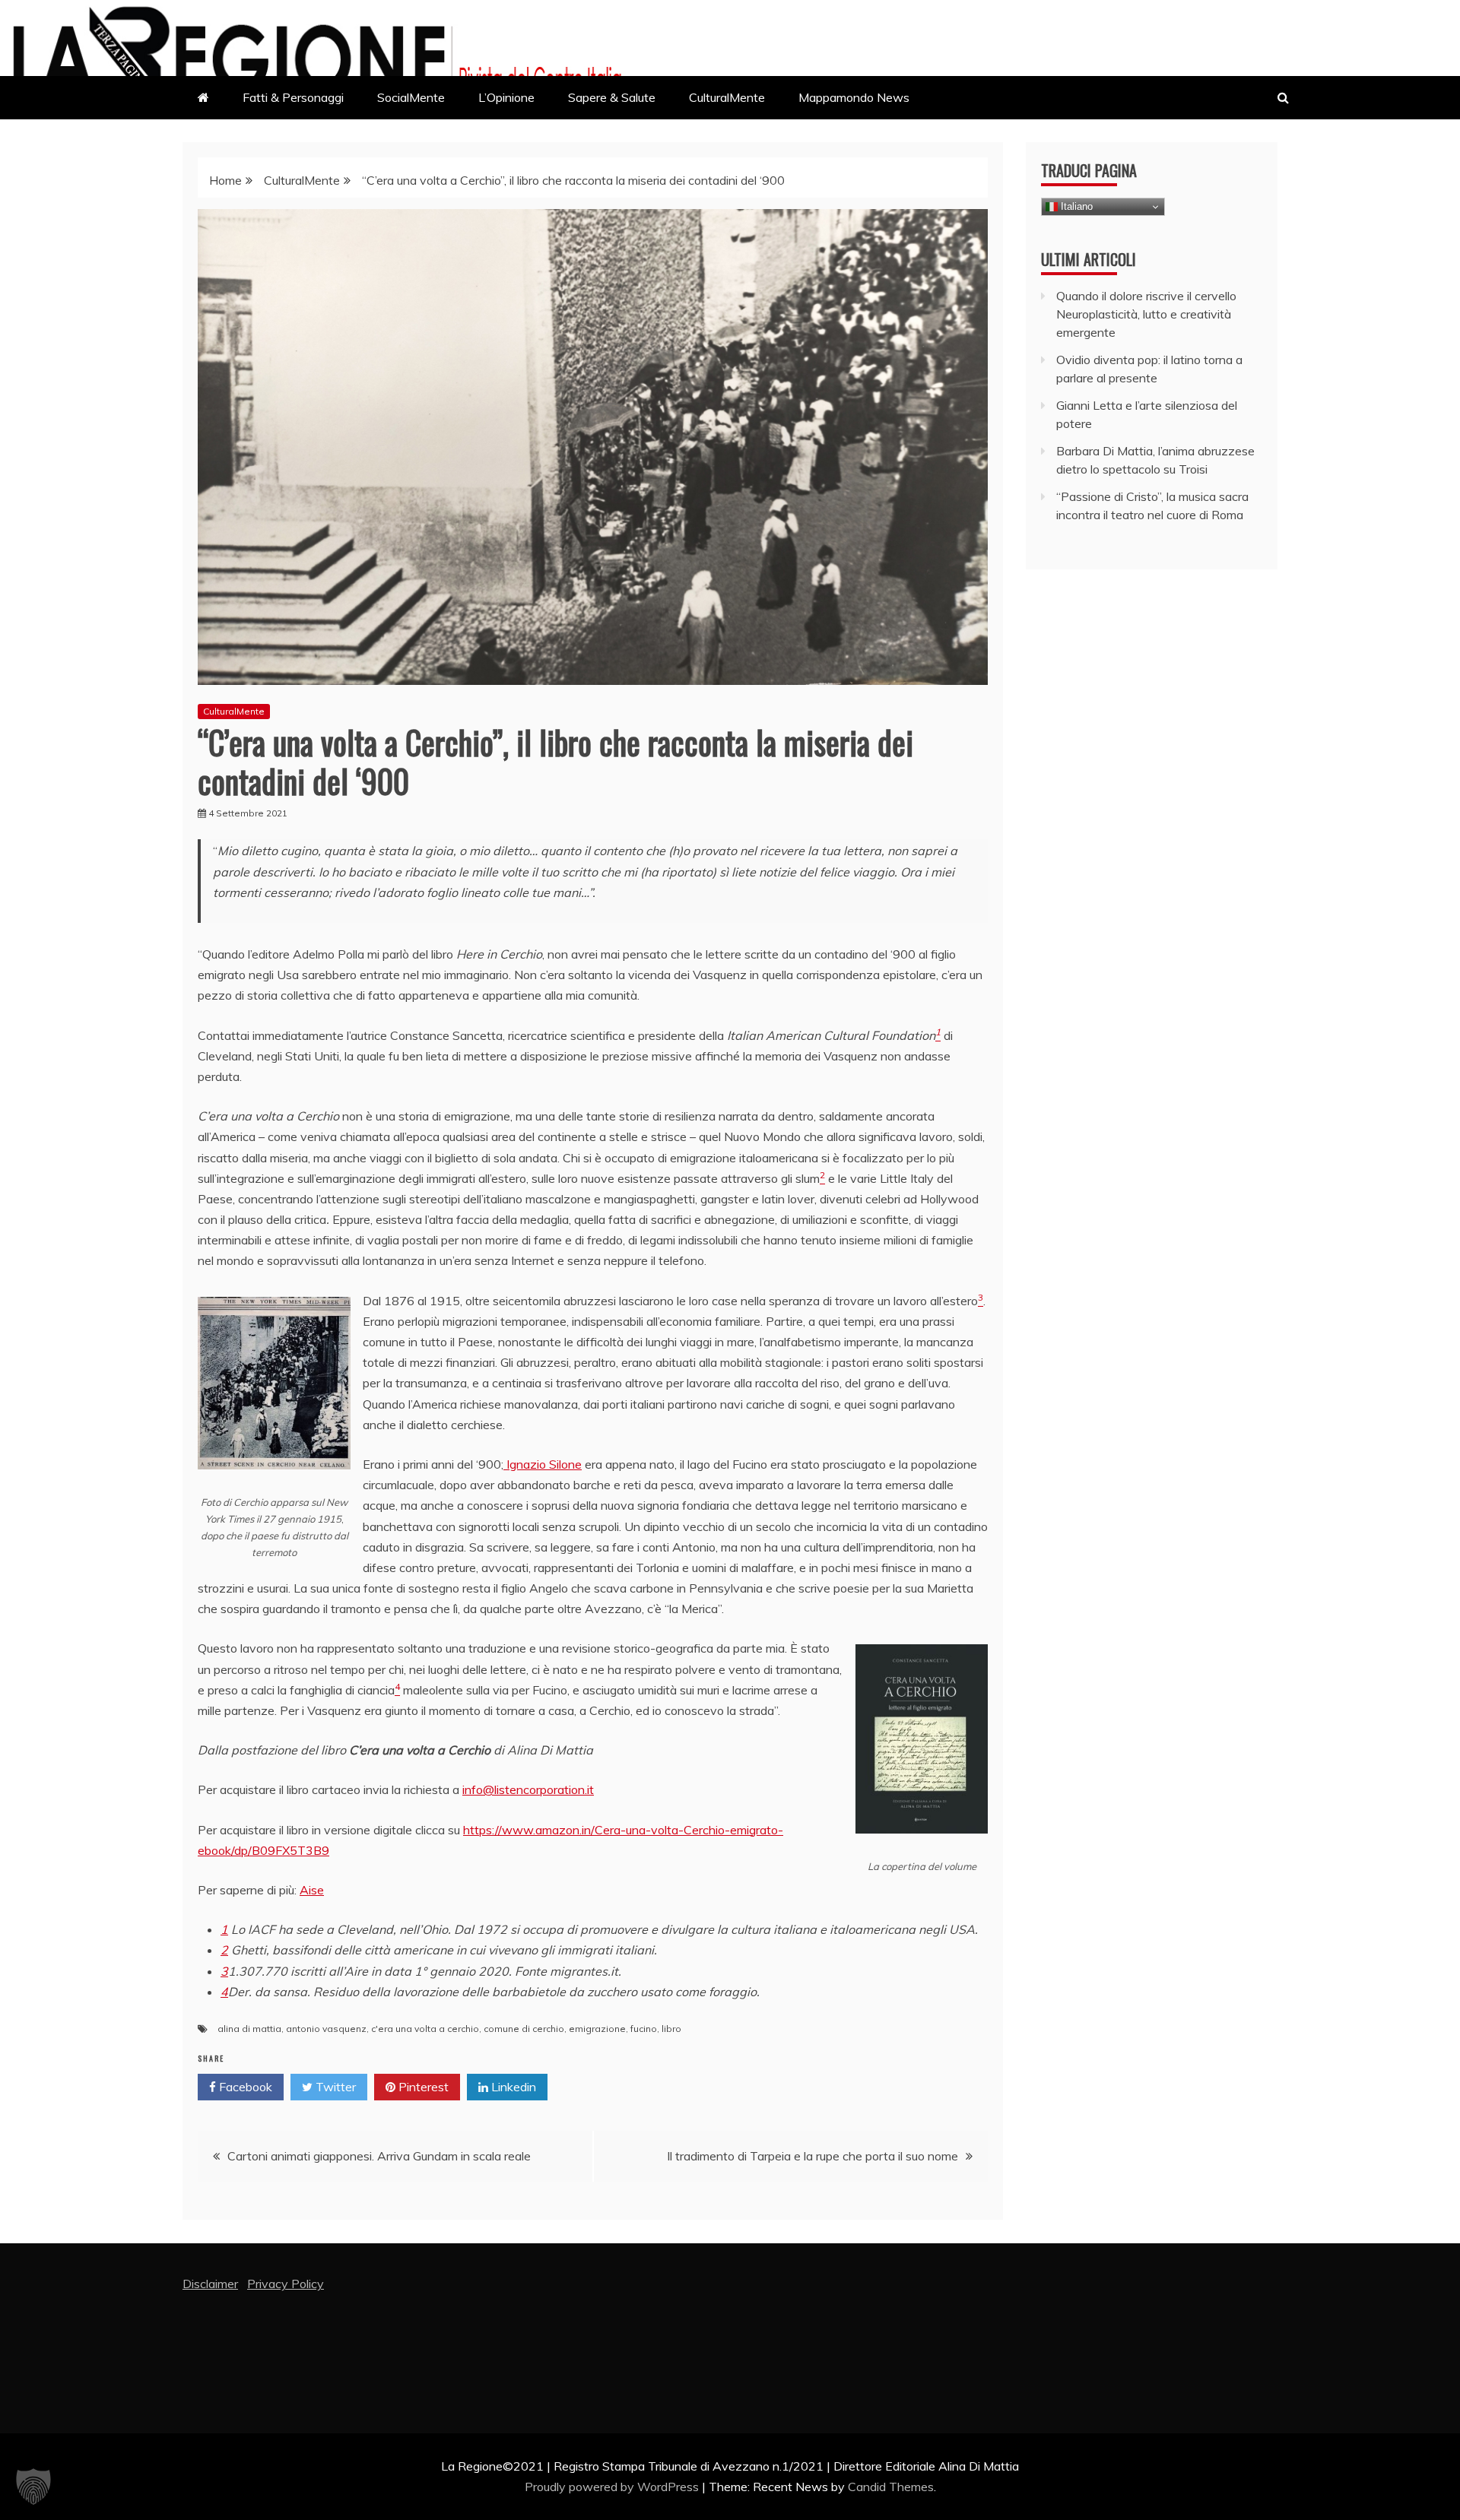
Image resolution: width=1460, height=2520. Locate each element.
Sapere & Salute (612, 97)
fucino (644, 2029)
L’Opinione (506, 97)
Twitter (334, 2087)
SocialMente (411, 97)
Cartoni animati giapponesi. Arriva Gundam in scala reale (379, 2156)
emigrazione (597, 2029)
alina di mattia (249, 2029)
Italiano (1075, 206)
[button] (33, 2487)
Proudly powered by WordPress (613, 2487)
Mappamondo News (854, 97)
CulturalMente (727, 97)
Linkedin (512, 2087)
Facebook (244, 2087)
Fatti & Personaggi (293, 97)
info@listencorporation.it (528, 1789)
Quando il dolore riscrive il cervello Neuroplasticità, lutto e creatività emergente (1146, 314)
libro (671, 2029)
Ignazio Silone (543, 1464)
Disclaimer (210, 2284)
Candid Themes (891, 2487)
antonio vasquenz (326, 2029)
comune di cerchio (524, 2029)
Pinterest (422, 2087)
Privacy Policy (286, 2284)
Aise (312, 1890)
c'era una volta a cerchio (425, 2029)
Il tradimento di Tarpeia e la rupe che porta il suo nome (813, 2156)
